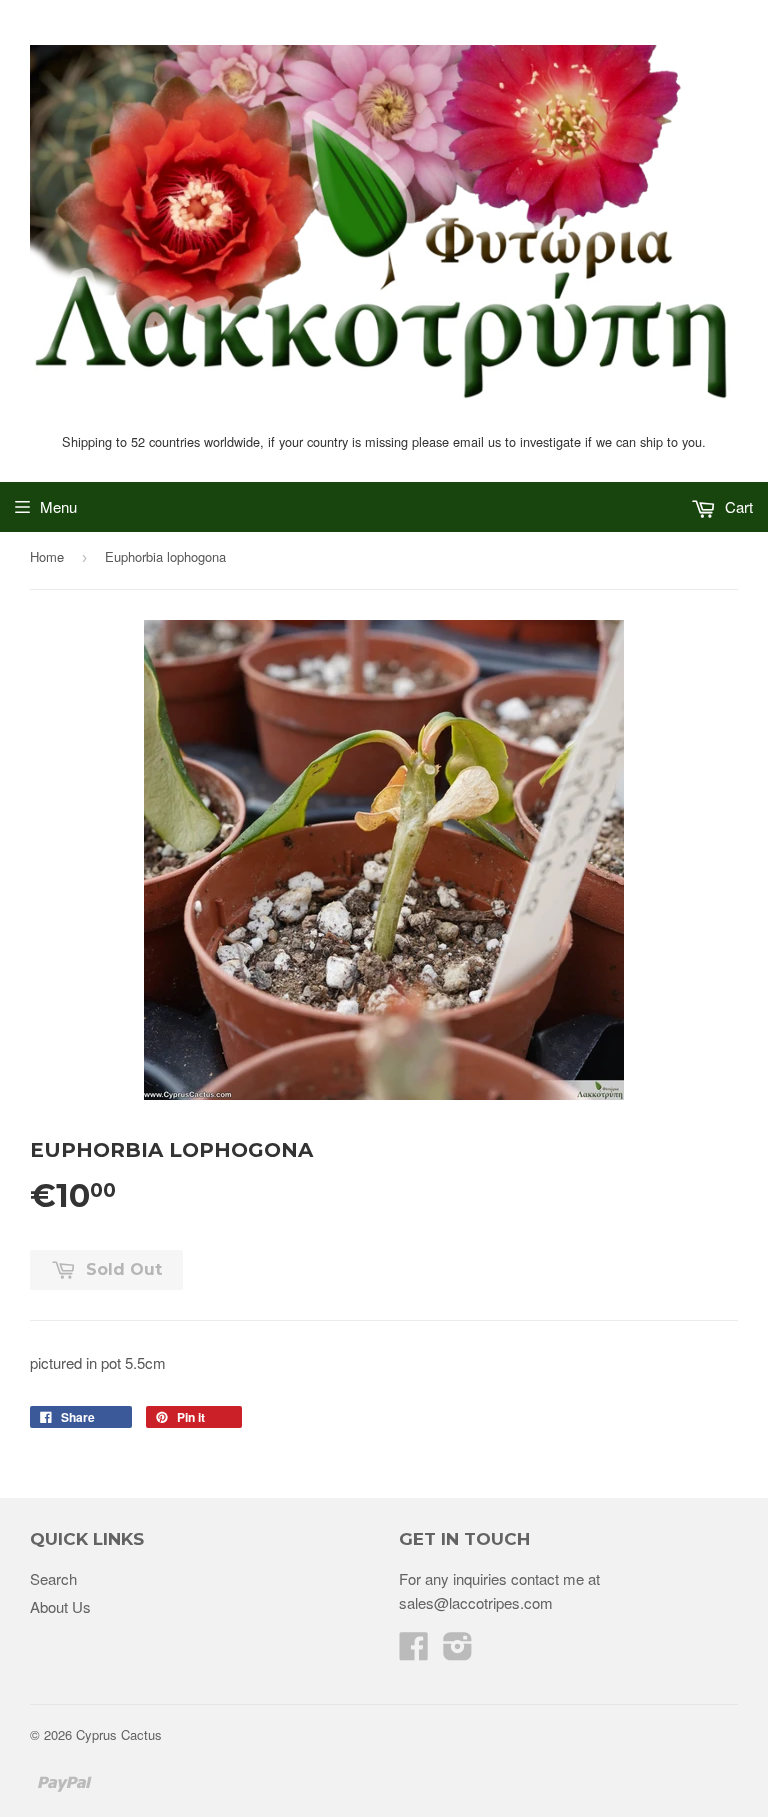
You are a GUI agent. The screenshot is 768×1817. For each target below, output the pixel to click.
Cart (737, 506)
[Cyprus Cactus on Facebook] (414, 1651)
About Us (60, 1606)
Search (53, 1578)
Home (47, 556)
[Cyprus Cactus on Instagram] (458, 1651)
